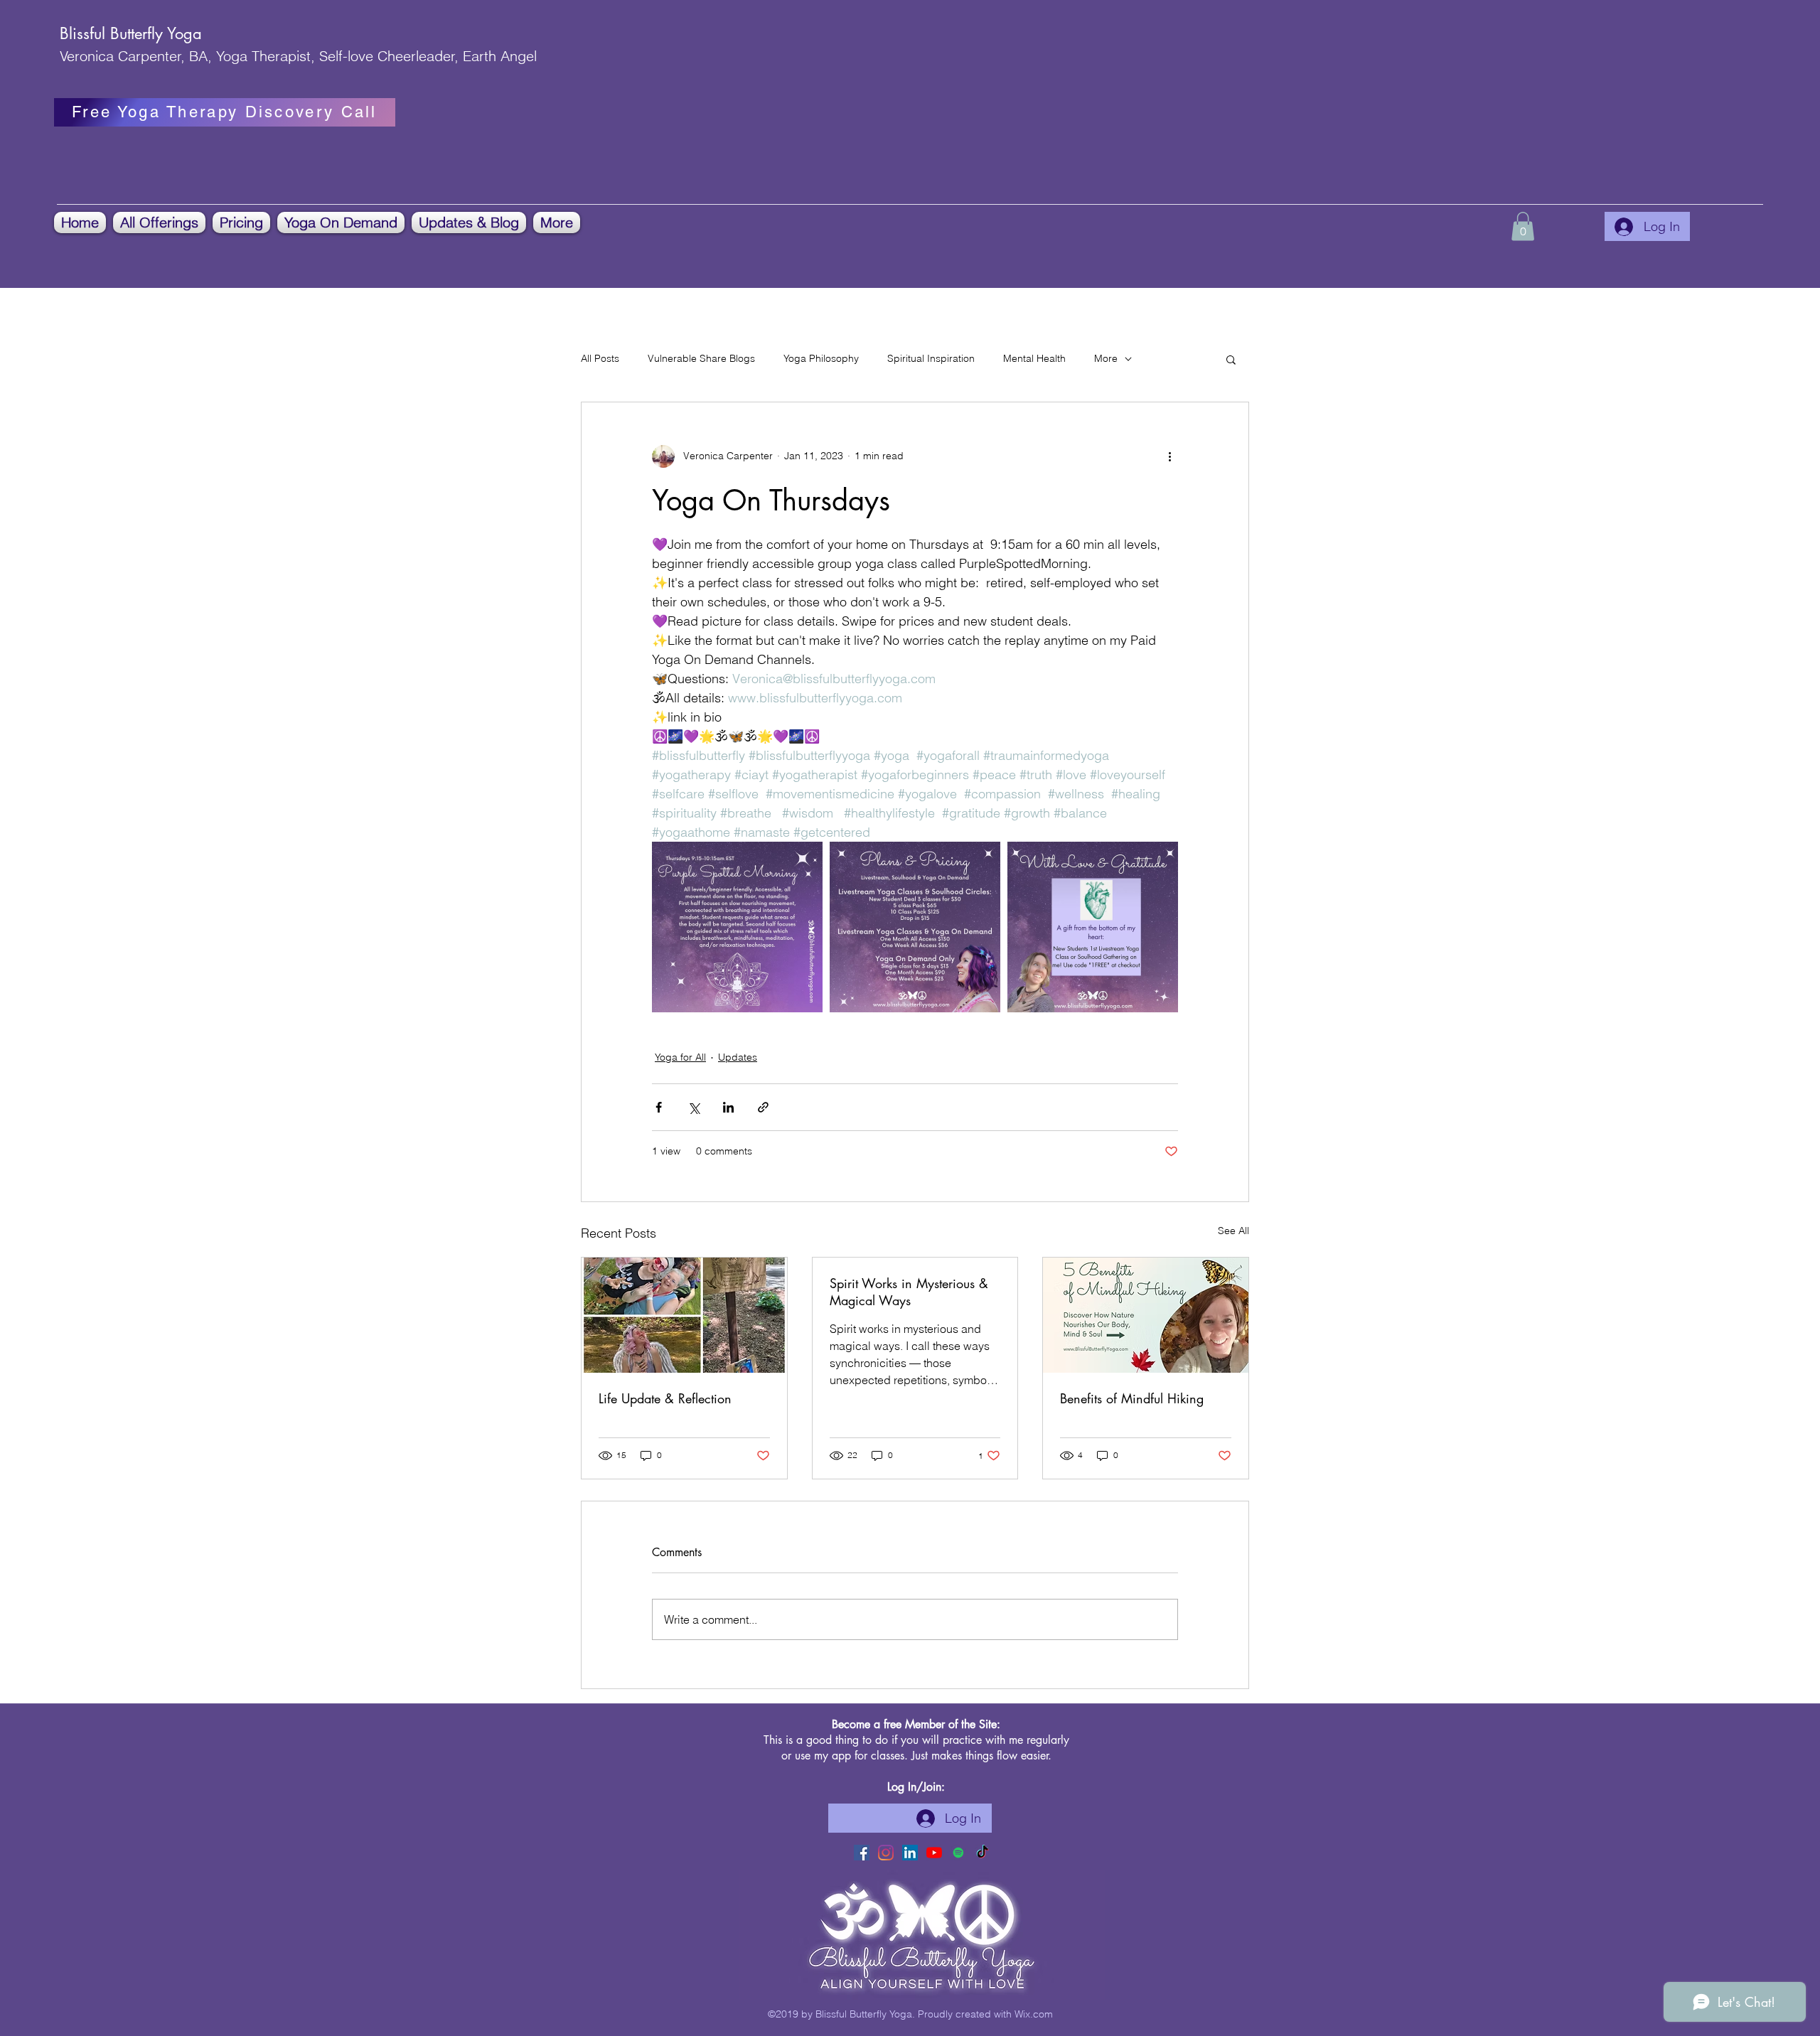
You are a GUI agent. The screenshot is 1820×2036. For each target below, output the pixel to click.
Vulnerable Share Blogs (701, 358)
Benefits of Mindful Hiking (1132, 1398)
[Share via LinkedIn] (728, 1107)
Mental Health (1034, 358)
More (1106, 358)
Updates (738, 1057)
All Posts (600, 358)
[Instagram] (886, 1853)
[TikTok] (983, 1853)
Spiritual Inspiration (931, 358)
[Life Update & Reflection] (684, 1315)
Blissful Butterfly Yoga (131, 33)
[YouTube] (934, 1853)
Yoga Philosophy (821, 358)
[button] (159, 223)
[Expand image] (737, 927)
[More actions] (1169, 456)
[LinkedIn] (910, 1853)
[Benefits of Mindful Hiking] (1146, 1315)
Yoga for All (680, 1057)
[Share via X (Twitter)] (694, 1107)
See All (1233, 1231)
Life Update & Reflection (665, 1398)
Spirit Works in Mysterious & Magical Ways (909, 1292)
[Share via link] (763, 1107)
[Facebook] (862, 1853)
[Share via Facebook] (659, 1107)
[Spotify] (958, 1853)
